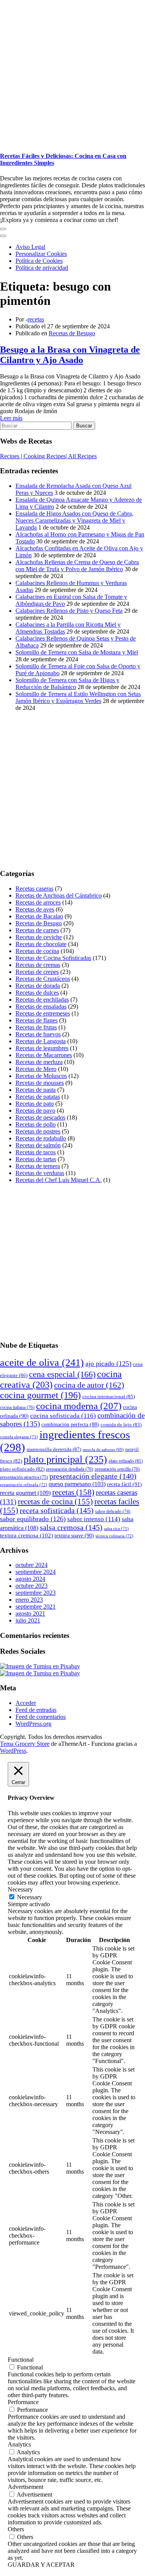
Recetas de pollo (36, 1124)
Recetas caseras (34, 889)
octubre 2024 (32, 1565)
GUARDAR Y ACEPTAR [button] (41, 2565)
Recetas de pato (35, 1104)
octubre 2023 (32, 1586)
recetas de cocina (55, 1502)
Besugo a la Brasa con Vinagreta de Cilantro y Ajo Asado (70, 355)
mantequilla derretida (54, 1449)
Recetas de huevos (38, 1034)
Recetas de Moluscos (41, 1076)
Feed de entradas (36, 1710)
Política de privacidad (42, 268)
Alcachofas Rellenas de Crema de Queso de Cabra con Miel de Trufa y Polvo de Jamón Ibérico (77, 566)
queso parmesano (77, 1484)
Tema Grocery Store (25, 1744)
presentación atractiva (24, 1477)
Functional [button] (21, 2360)
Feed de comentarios (41, 1717)
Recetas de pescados (40, 1117)
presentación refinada (24, 1485)
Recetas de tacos (36, 1152)
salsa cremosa (71, 1527)
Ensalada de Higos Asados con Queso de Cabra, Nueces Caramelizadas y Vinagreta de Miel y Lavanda (74, 520)
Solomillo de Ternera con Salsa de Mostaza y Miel (77, 652)
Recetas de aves (35, 909)
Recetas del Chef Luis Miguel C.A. (59, 1180)
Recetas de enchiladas (42, 1000)
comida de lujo (121, 1425)
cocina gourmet (40, 1395)
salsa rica (116, 1528)
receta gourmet (25, 1493)
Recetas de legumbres (42, 1048)
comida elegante (19, 1437)
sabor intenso (94, 1519)
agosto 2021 (30, 1613)
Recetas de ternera (38, 1166)
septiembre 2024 (36, 1572)
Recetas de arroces (38, 902)
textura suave (74, 1536)
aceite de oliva (42, 1363)
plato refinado (126, 1461)
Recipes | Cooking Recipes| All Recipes (48, 456)
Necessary (30, 1897)
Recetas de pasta (36, 1090)
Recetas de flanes (37, 1020)
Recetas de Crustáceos (43, 979)
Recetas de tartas (36, 1159)
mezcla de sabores (103, 1450)
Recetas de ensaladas (41, 1006)
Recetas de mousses (40, 1083)
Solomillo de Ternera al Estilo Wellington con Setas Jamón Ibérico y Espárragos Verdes (78, 697)
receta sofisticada (57, 1510)
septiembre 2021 (36, 1607)
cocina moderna (79, 1406)
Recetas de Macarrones (44, 1055)
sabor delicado (113, 1512)
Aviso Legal (30, 247)
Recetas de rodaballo (41, 1138)
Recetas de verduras (40, 1173)
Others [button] (16, 2529)
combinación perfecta (70, 1425)
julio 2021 (28, 1620)
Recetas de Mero (36, 1069)
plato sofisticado (22, 1469)
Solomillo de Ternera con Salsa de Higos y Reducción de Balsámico (67, 684)
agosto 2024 (30, 1579)
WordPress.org (33, 1724)
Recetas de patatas (38, 1097)
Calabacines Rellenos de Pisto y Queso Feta (69, 611)
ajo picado (108, 1364)
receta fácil (125, 1484)
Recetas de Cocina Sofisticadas (53, 958)
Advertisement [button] (26, 2487)
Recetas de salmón (38, 1145)
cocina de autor (89, 1385)
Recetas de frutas (36, 1027)
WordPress (13, 1751)
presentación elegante (93, 1476)
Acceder (26, 1703)
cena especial (62, 1374)
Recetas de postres (38, 1131)
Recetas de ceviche (39, 937)
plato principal (65, 1459)
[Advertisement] (72, 72)
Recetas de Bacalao (39, 916)
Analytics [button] (19, 2444)
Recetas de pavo (35, 1111)
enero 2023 (29, 1600)
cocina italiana (17, 1407)
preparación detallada (70, 1469)
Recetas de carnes (37, 930)
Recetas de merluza (39, 1062)
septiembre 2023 (36, 1593)
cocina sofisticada (63, 1416)
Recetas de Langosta (41, 1041)
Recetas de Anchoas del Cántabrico (59, 895)
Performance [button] (23, 2402)
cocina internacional (109, 1396)
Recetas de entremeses (43, 1013)
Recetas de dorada (38, 986)
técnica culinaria (114, 1536)
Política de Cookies (39, 261)
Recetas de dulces (37, 993)
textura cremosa (26, 1535)
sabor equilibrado (33, 1519)
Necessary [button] (20, 1889)
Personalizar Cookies (41, 254)
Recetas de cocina (37, 951)
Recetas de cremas (38, 965)
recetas (36, 319)
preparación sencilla (117, 1469)
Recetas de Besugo (72, 333)
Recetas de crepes (37, 972)
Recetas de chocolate (41, 944)
